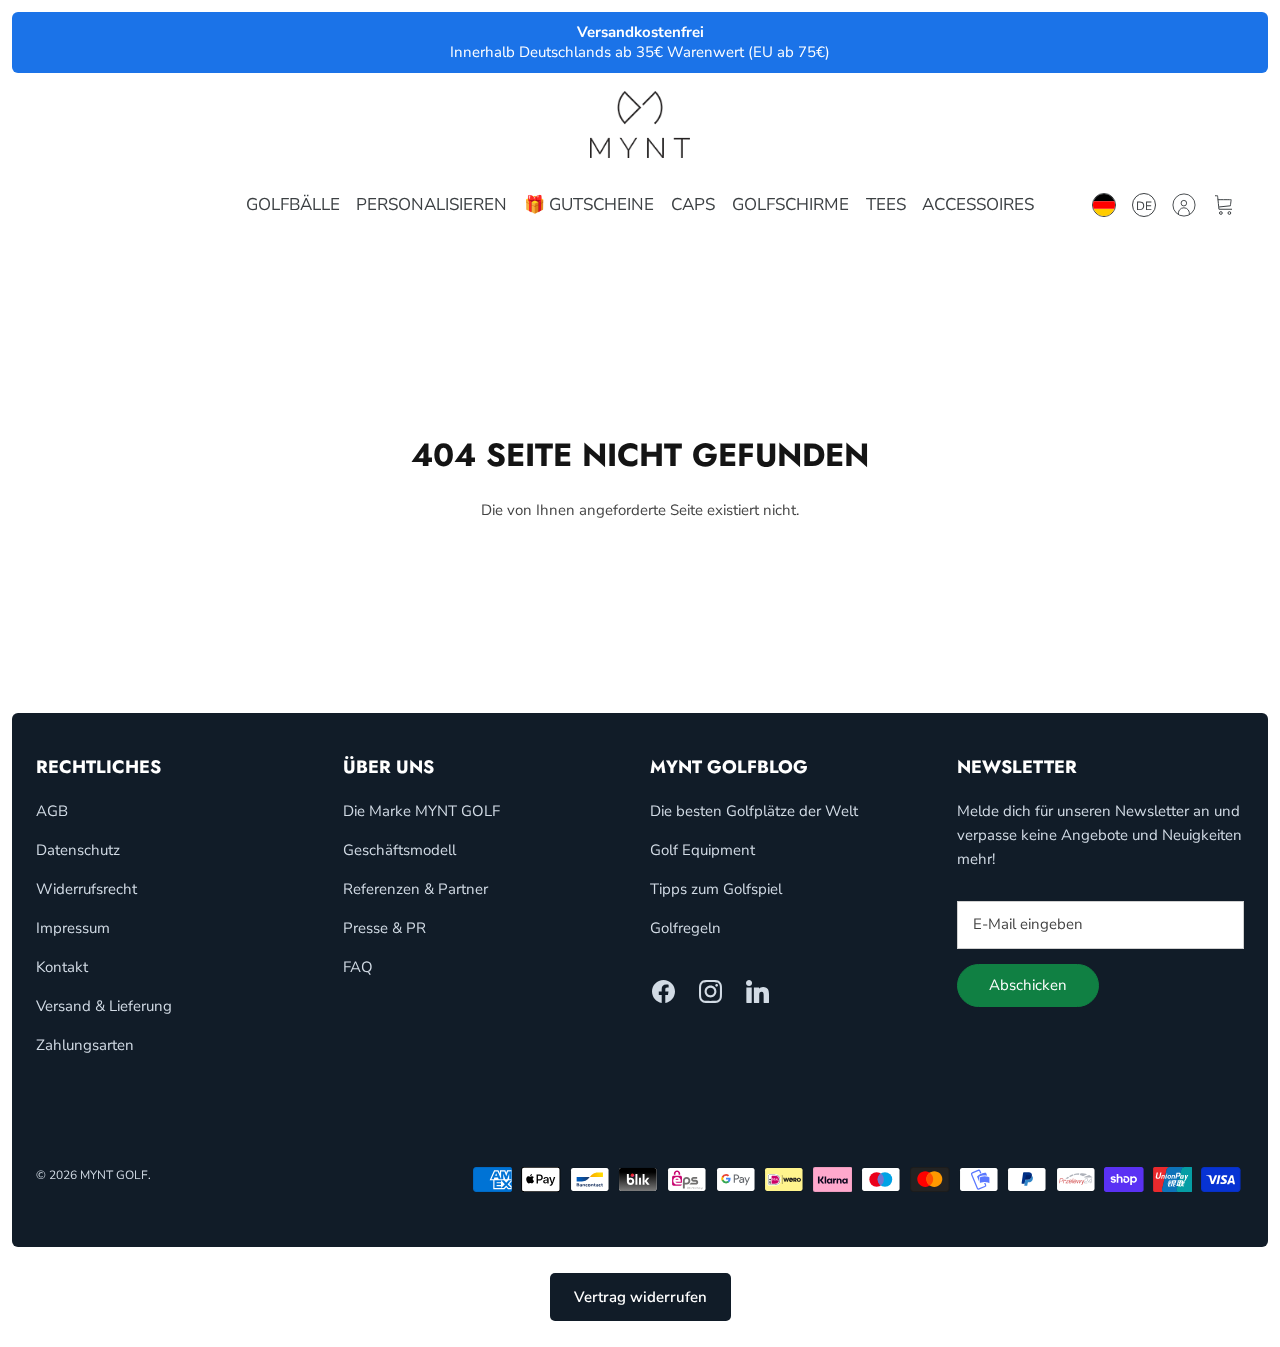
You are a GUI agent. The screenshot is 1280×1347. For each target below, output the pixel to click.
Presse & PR (384, 928)
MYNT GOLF (114, 1175)
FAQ (358, 967)
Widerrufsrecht (86, 889)
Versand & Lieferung (104, 1006)
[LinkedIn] (757, 991)
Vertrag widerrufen (640, 1297)
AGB (52, 811)
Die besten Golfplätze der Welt (754, 811)
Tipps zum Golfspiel (716, 889)
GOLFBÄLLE (293, 204)
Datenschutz (78, 850)
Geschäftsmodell (399, 850)
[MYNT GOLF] (640, 124)
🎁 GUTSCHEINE (589, 204)
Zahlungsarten (85, 1045)
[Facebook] (663, 991)
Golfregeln (685, 928)
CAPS (693, 204)
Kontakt (62, 967)
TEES (886, 204)
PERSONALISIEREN (431, 204)
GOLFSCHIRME (790, 204)
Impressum (73, 928)
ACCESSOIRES (978, 204)
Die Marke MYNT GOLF (421, 811)
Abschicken (1028, 985)
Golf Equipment (702, 850)
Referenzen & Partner (415, 889)
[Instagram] (710, 991)
